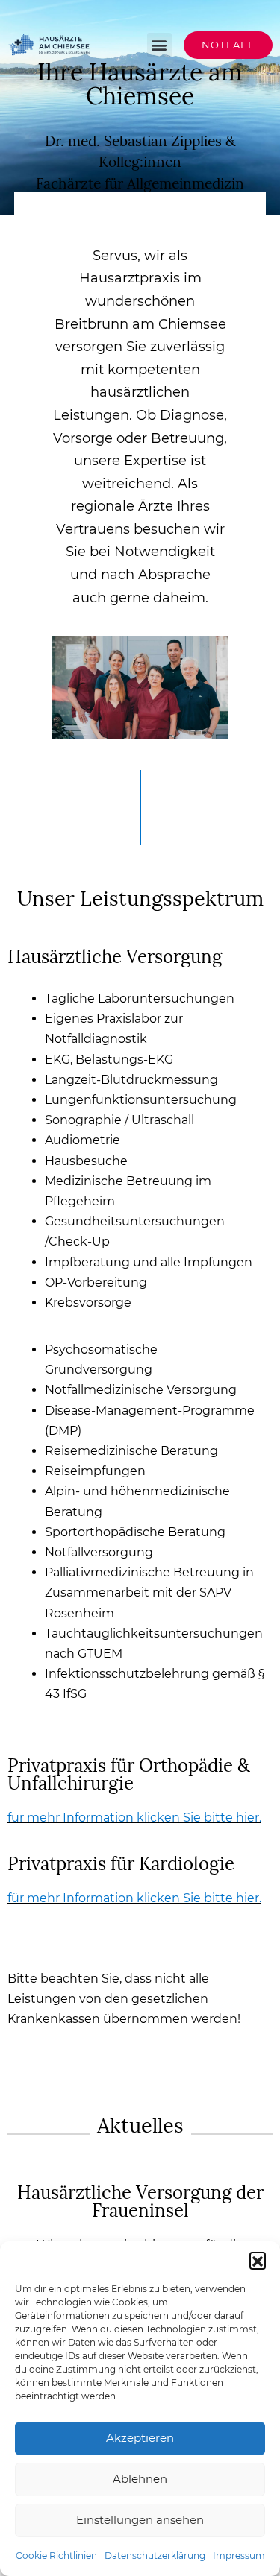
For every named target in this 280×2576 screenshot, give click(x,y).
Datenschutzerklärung (155, 2556)
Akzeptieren (140, 2438)
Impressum (239, 2556)
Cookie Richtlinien (56, 2556)
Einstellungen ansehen (140, 2520)
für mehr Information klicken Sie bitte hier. (134, 1818)
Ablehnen (140, 2479)
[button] (258, 2260)
